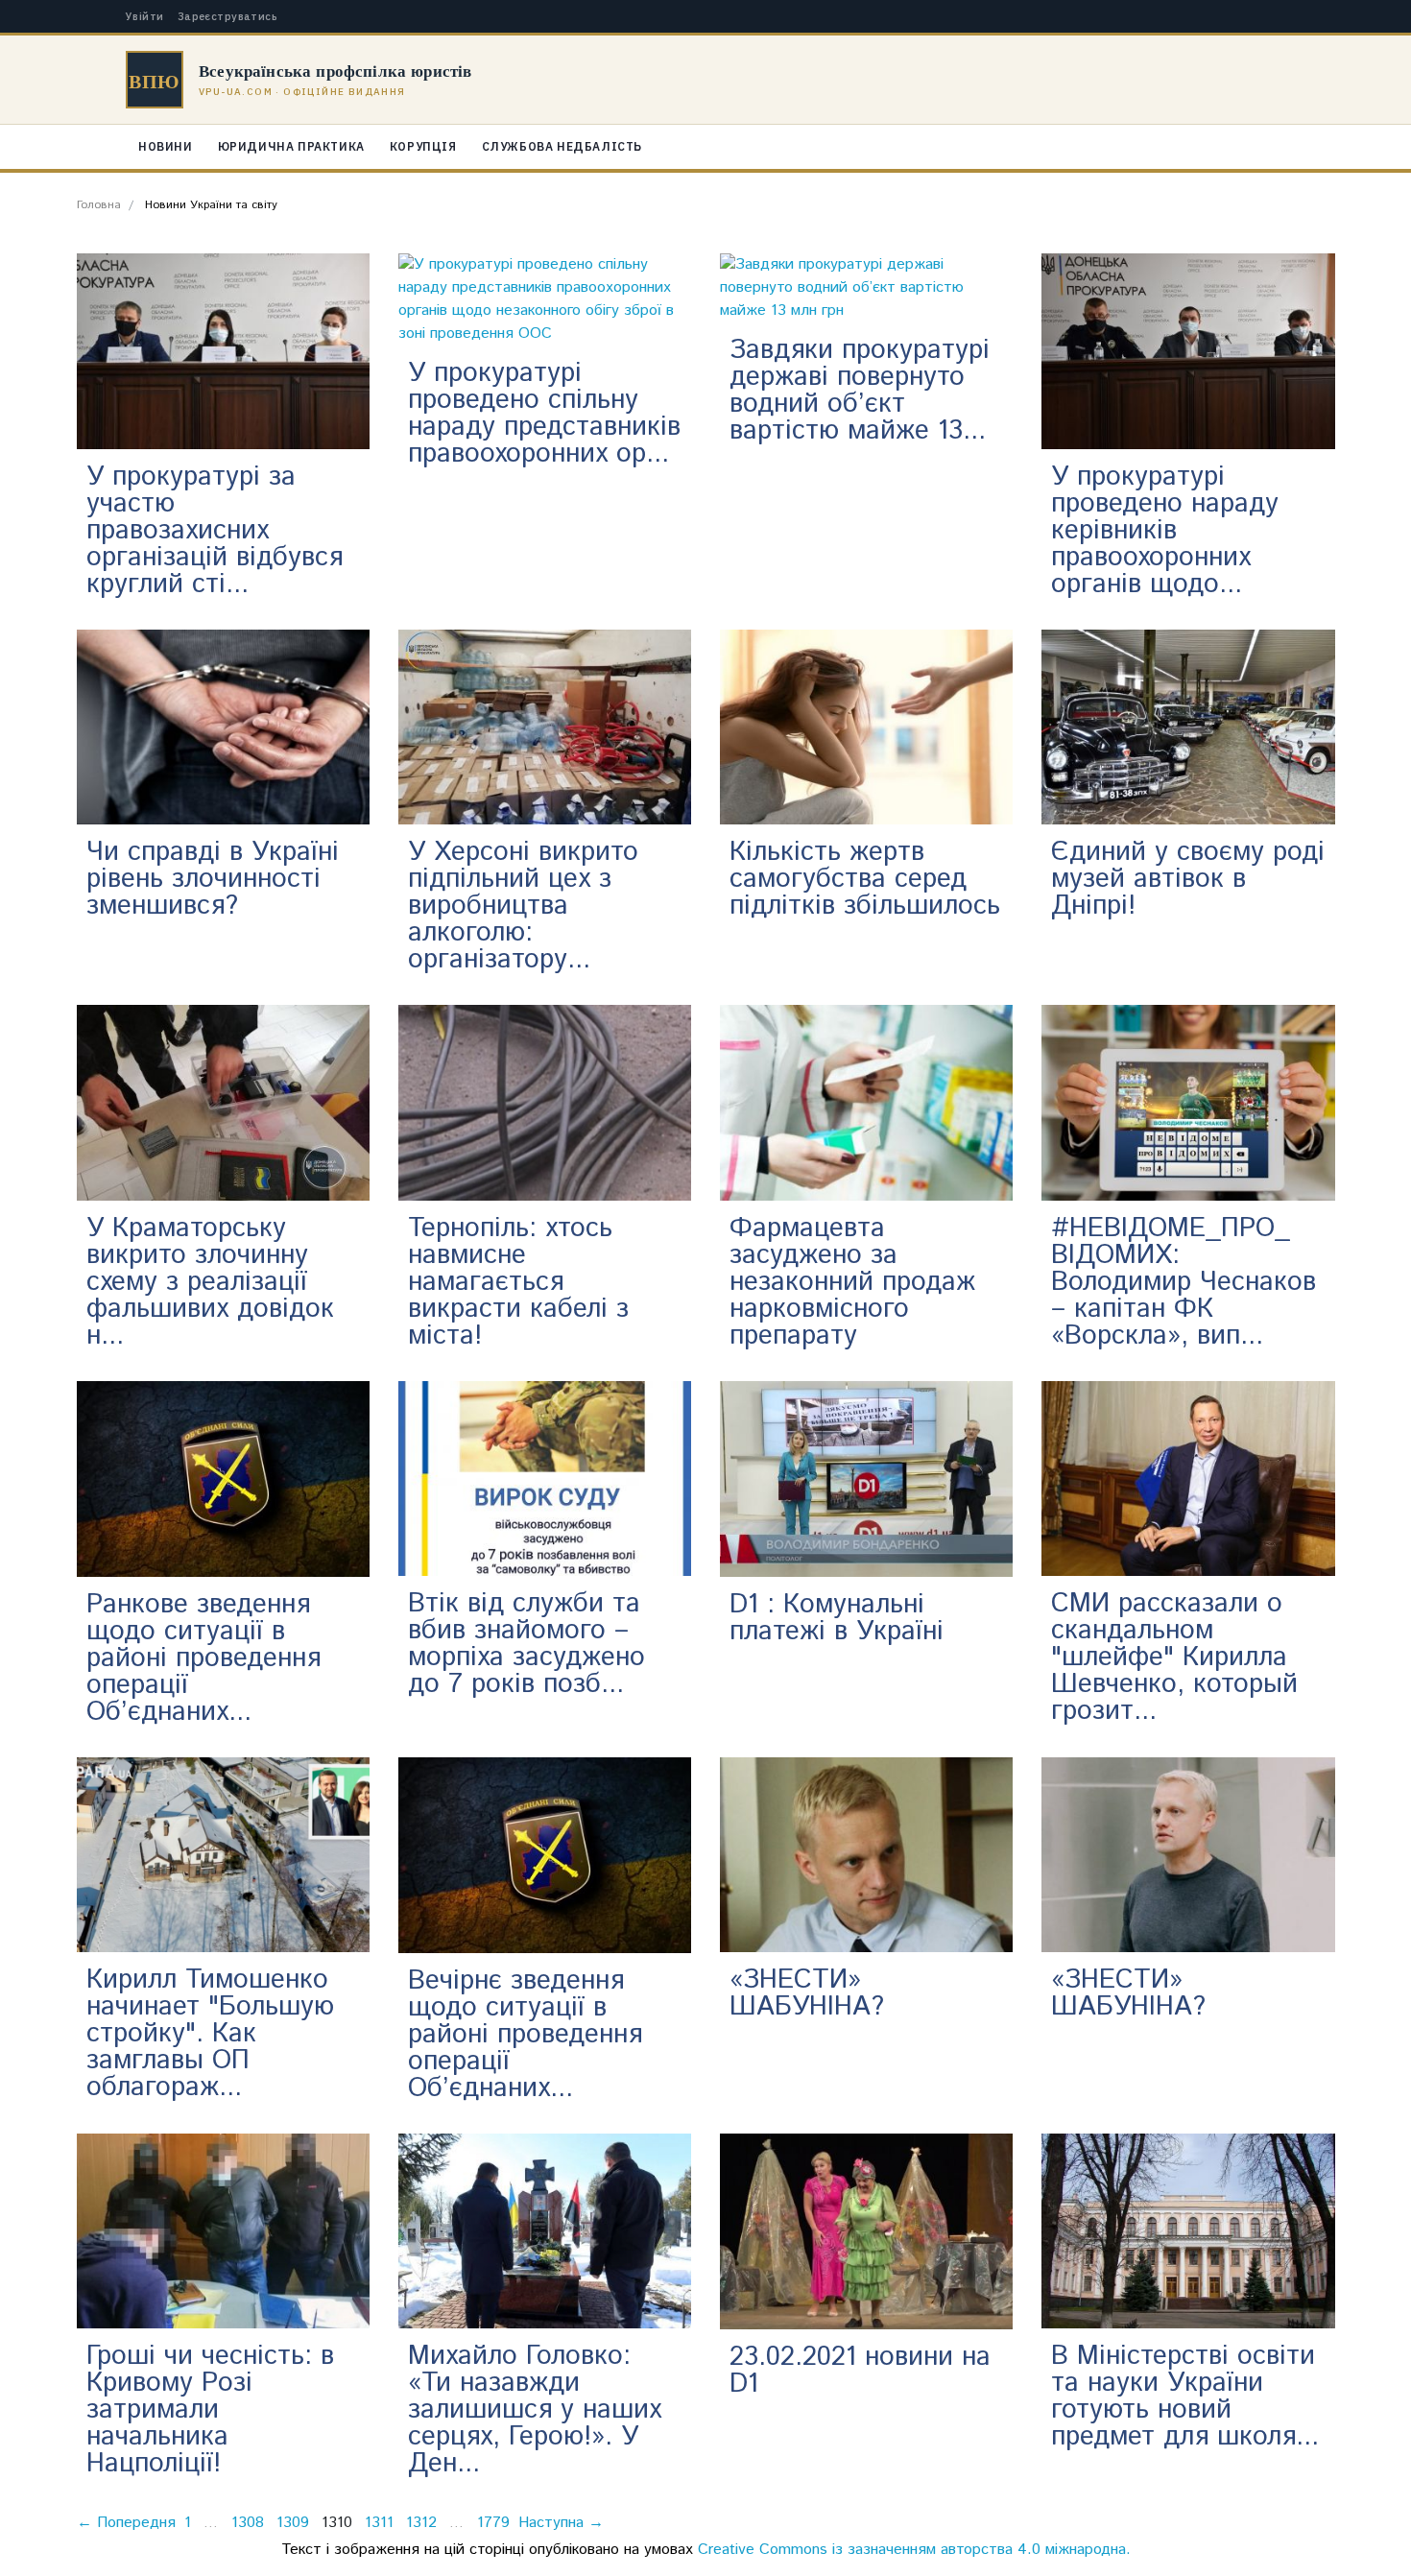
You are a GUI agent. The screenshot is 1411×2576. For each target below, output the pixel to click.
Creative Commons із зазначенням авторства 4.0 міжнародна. (914, 2550)
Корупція (423, 146)
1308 (248, 2523)
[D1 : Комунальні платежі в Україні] (866, 1479)
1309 (293, 2523)
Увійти (145, 17)
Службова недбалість (562, 146)
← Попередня (126, 2523)
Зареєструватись (228, 17)
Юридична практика (291, 146)
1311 (379, 2523)
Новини (166, 146)
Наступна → (561, 2523)
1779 (493, 2523)
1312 (421, 2523)
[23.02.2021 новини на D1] (866, 2231)
